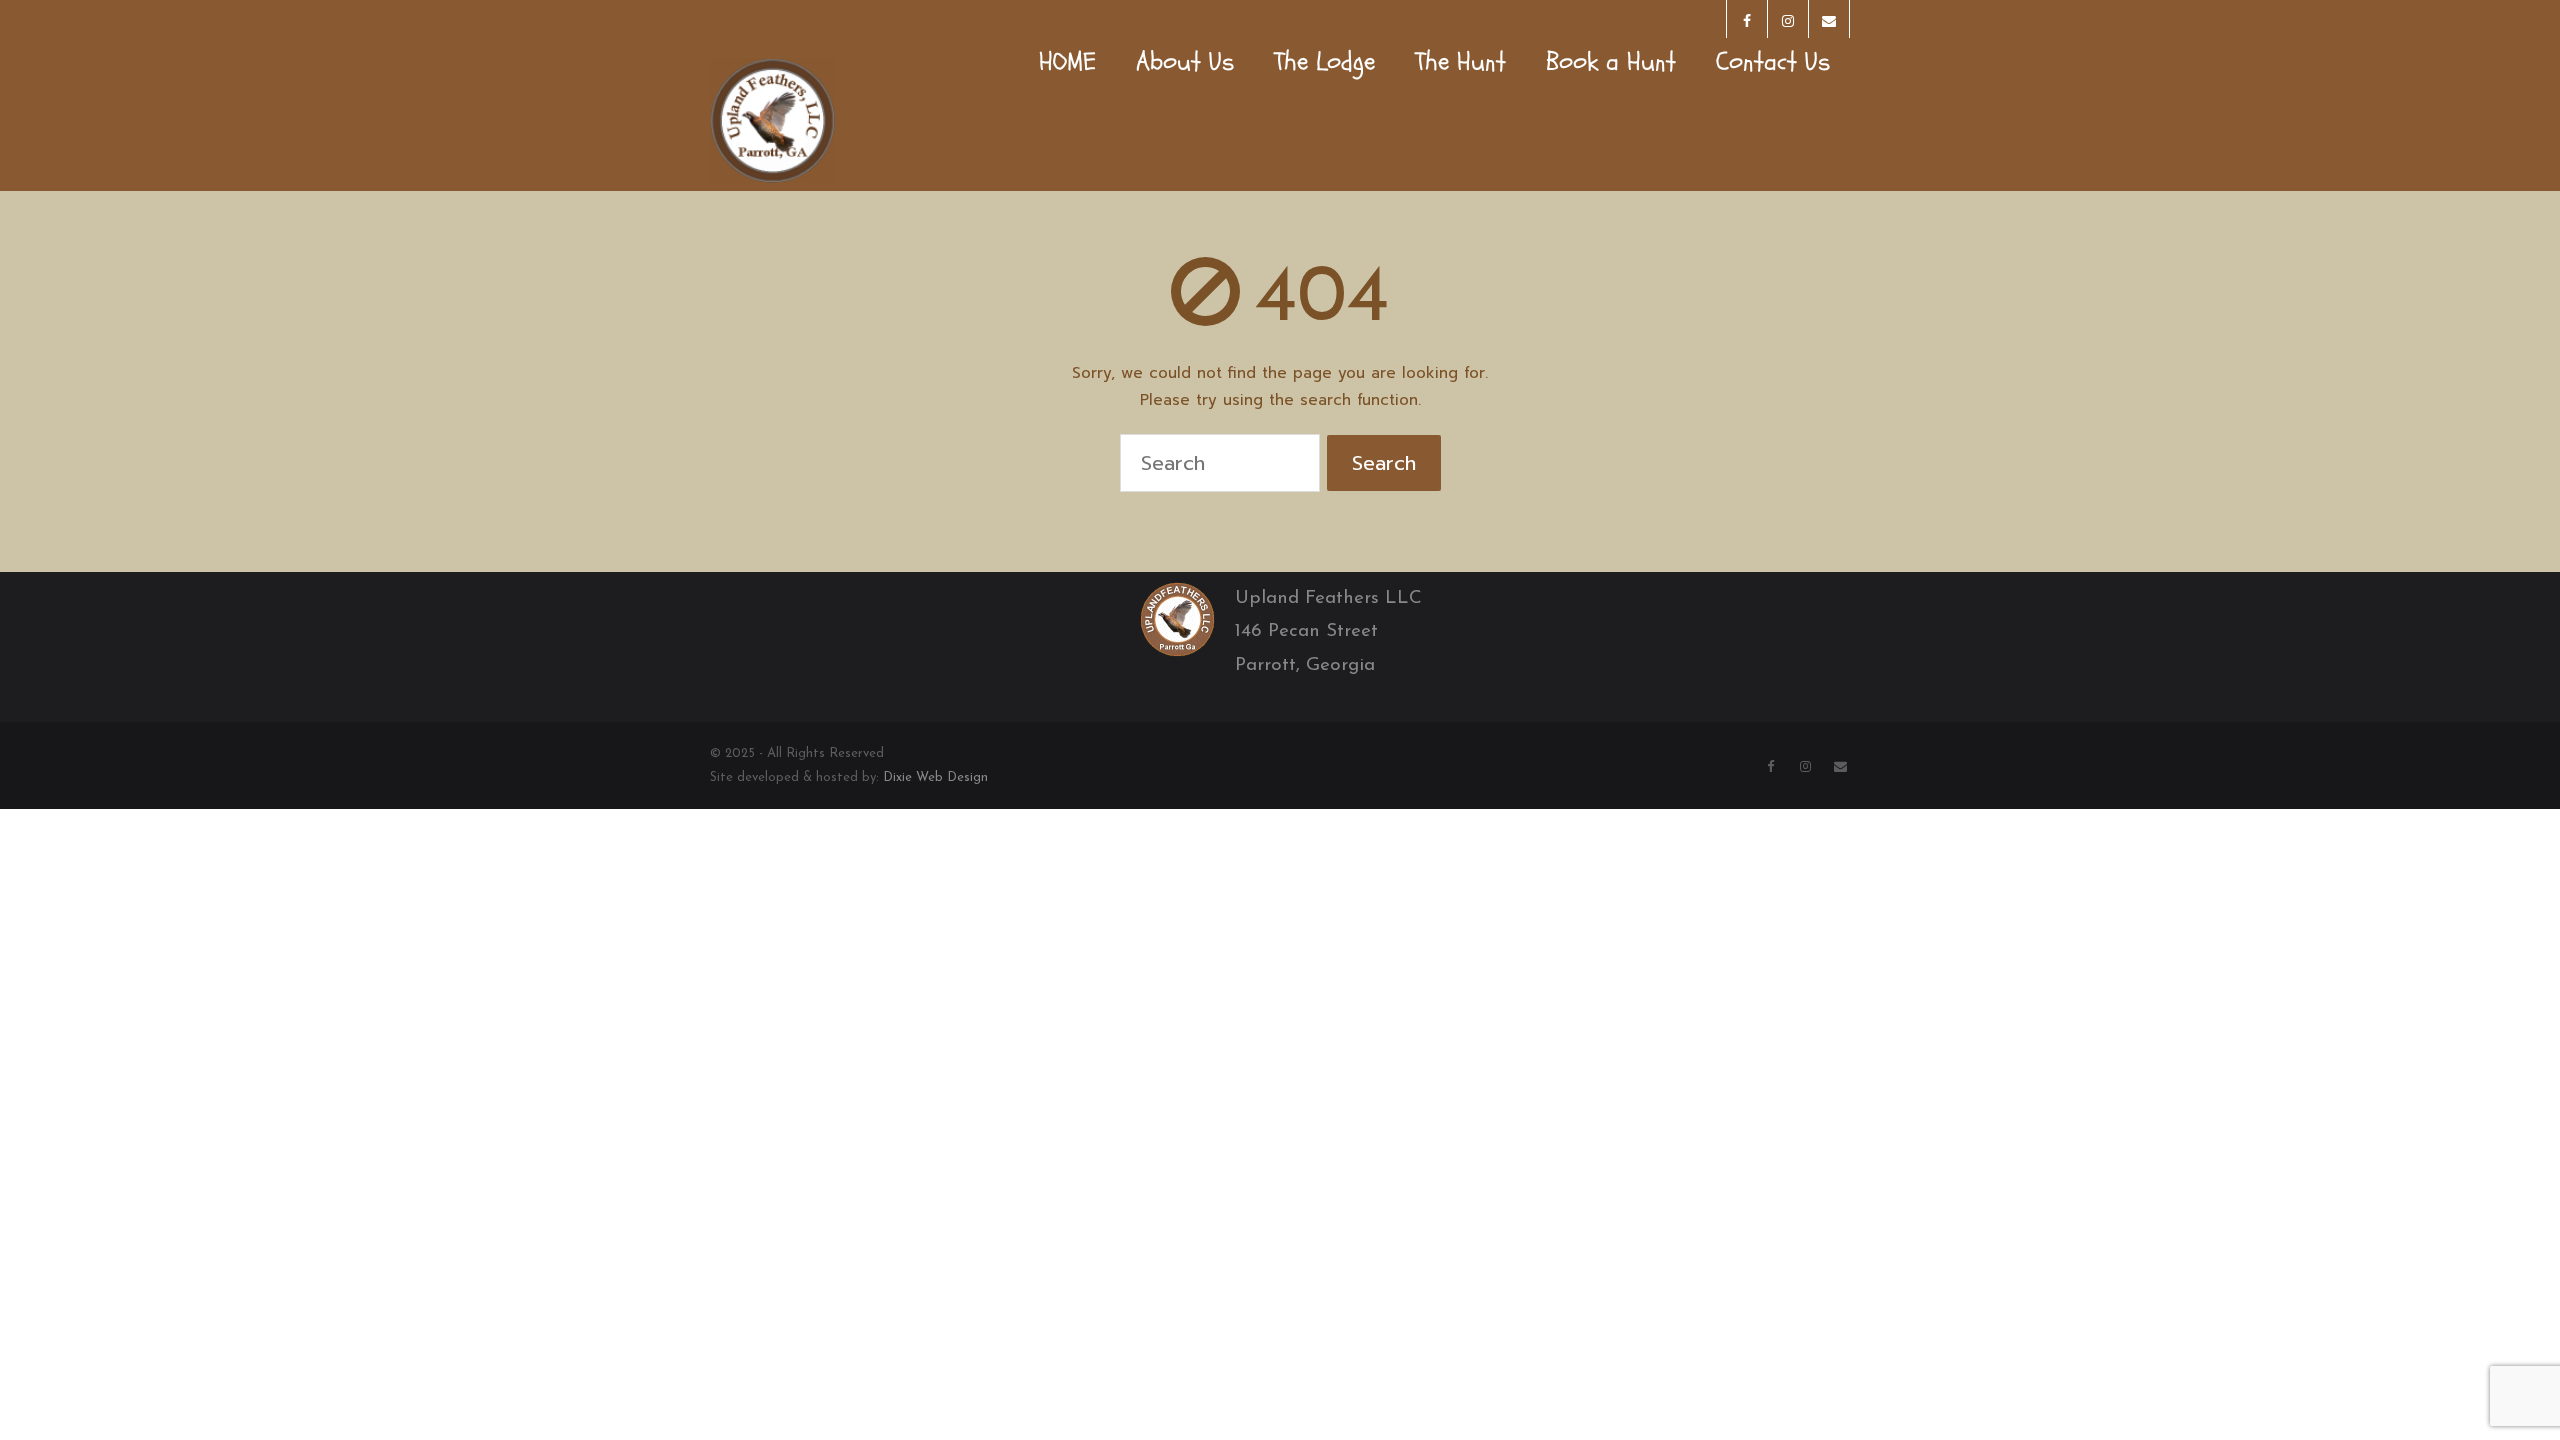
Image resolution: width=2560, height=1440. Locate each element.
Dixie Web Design (935, 777)
